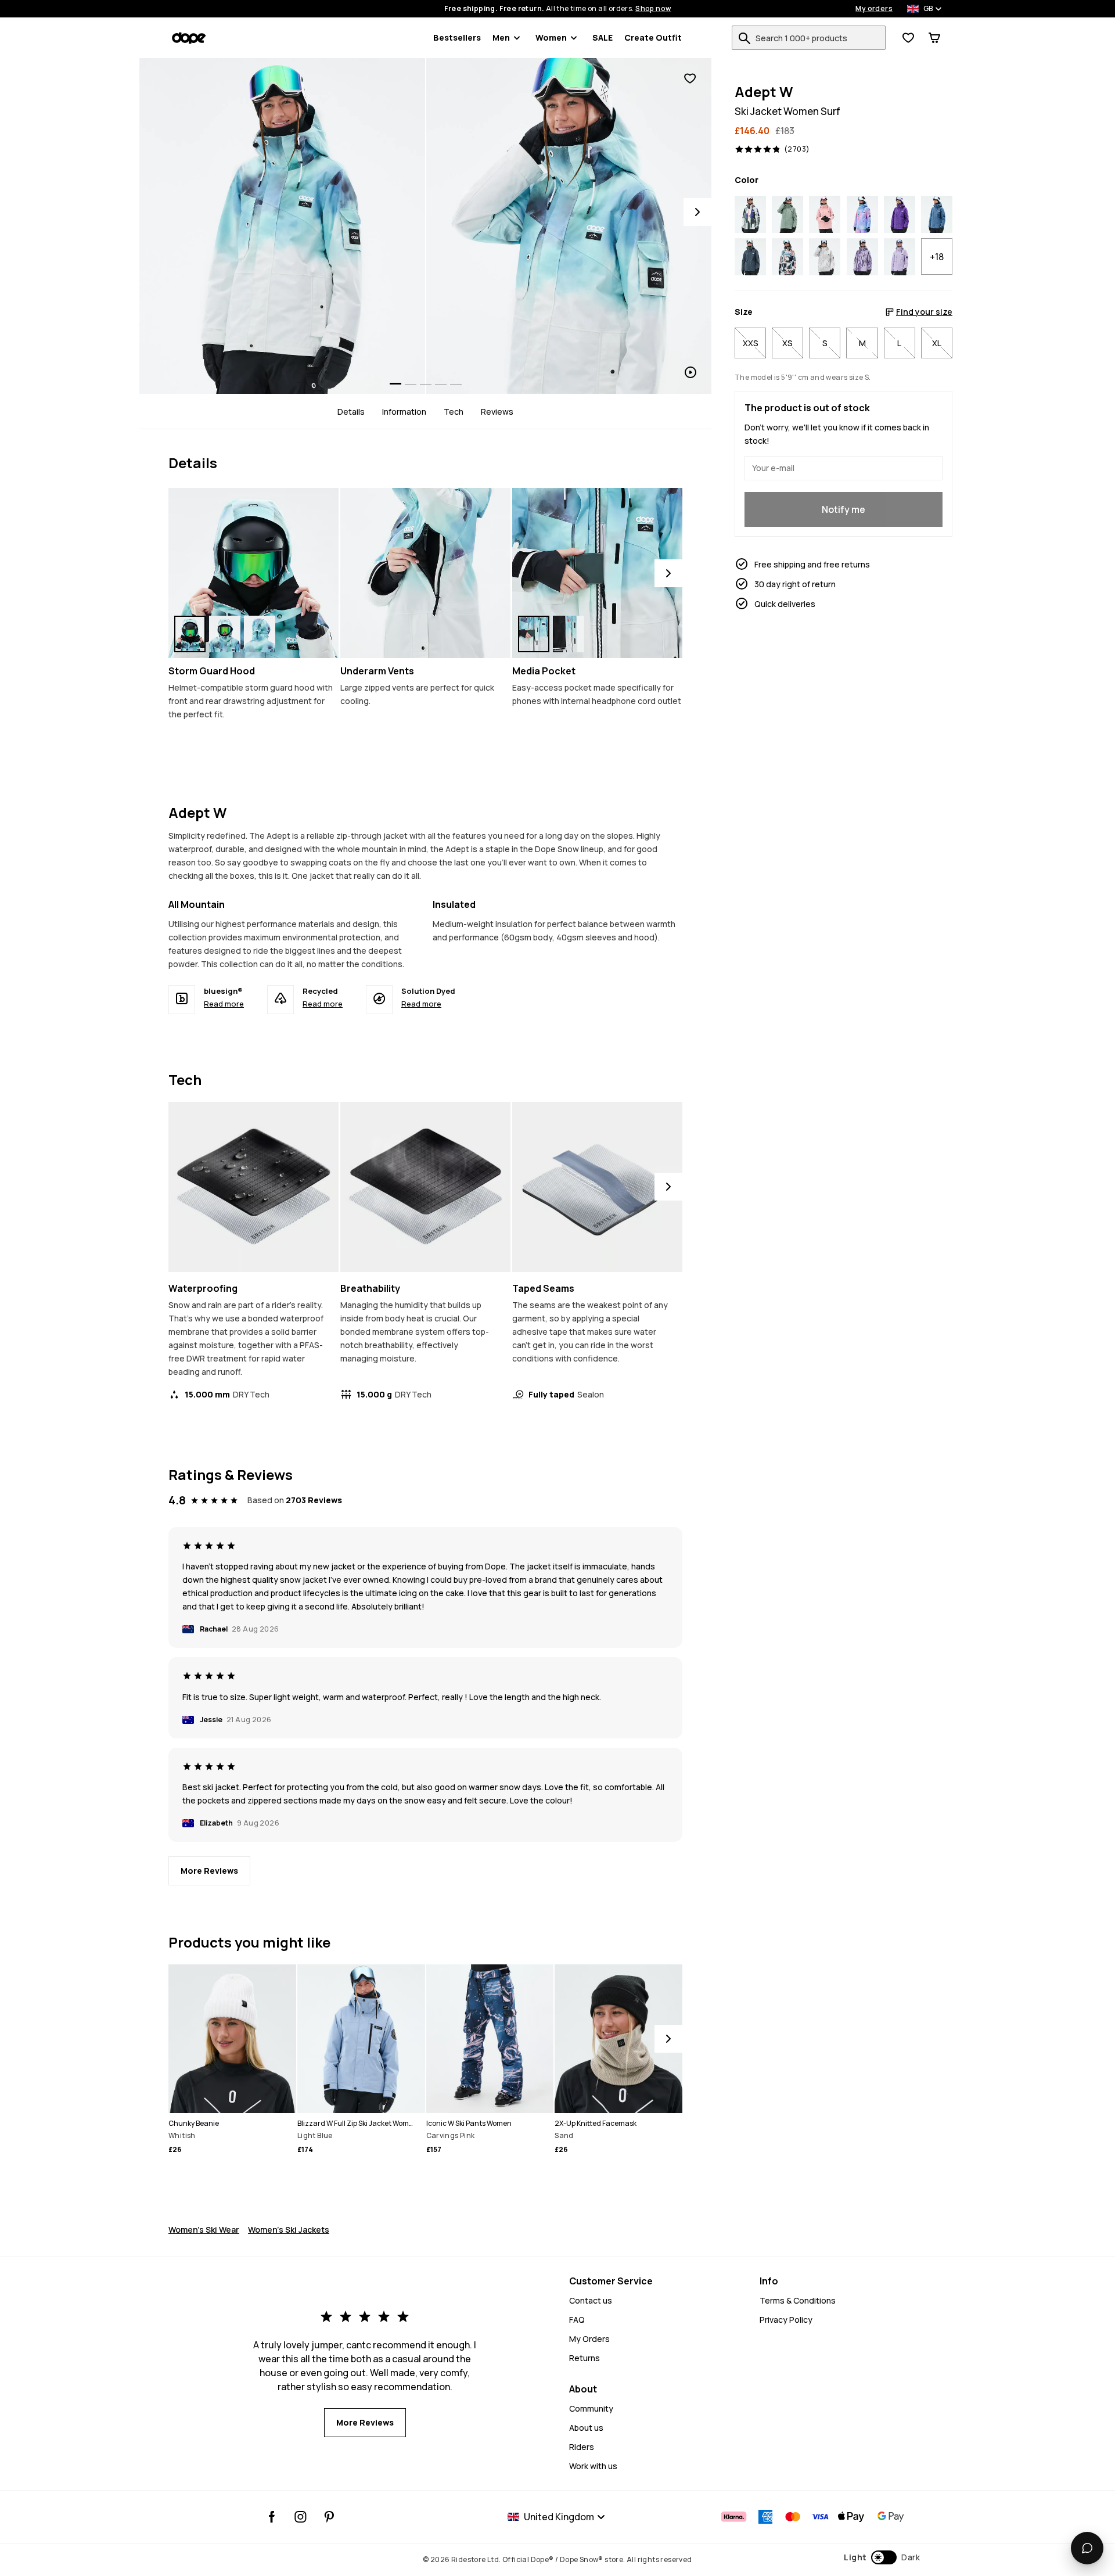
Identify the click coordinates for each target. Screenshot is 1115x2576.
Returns (585, 2358)
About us (586, 2428)
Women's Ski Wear (204, 2230)
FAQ (577, 2320)
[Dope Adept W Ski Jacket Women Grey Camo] (825, 257)
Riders (582, 2447)
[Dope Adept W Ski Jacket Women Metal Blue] (750, 257)
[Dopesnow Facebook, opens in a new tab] (272, 2517)
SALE (603, 37)
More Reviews (209, 1871)
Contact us (591, 2300)
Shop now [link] (653, 9)
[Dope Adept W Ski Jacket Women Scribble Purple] (862, 257)
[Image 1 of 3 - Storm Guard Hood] (253, 573)
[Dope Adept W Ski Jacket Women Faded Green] (787, 214)
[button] (882, 2557)
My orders (874, 9)
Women (551, 37)
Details (351, 412)
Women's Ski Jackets (289, 2230)
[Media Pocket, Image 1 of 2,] (534, 634)
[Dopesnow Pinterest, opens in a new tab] (329, 2517)
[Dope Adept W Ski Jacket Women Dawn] (862, 214)
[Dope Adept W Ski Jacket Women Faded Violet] (900, 257)
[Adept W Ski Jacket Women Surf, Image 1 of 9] (282, 226)
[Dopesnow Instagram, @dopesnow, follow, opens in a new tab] (301, 2517)
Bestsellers (457, 37)
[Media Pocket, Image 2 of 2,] (569, 634)
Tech (454, 412)
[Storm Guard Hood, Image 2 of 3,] (225, 634)
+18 (937, 257)
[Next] (697, 212)
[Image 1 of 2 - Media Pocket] (597, 573)
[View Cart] (934, 38)
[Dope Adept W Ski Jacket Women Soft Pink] (825, 214)
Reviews (497, 412)
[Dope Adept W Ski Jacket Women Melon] (787, 257)
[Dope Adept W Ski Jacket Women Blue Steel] (937, 214)
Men (501, 37)
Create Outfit (653, 37)
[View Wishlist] (908, 38)
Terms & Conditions (798, 2300)
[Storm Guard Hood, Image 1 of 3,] (190, 634)
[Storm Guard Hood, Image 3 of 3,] (260, 634)
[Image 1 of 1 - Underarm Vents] (425, 573)
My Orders (589, 2339)
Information (404, 412)
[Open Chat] (1087, 2548)
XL (937, 343)
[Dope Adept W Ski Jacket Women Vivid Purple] (900, 214)
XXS (751, 343)
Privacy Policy (786, 2320)
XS (787, 343)
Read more (224, 1004)
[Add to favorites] (690, 79)
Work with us (593, 2466)
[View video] (569, 226)
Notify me (844, 509)
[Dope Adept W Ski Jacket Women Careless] (750, 214)
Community (591, 2408)
